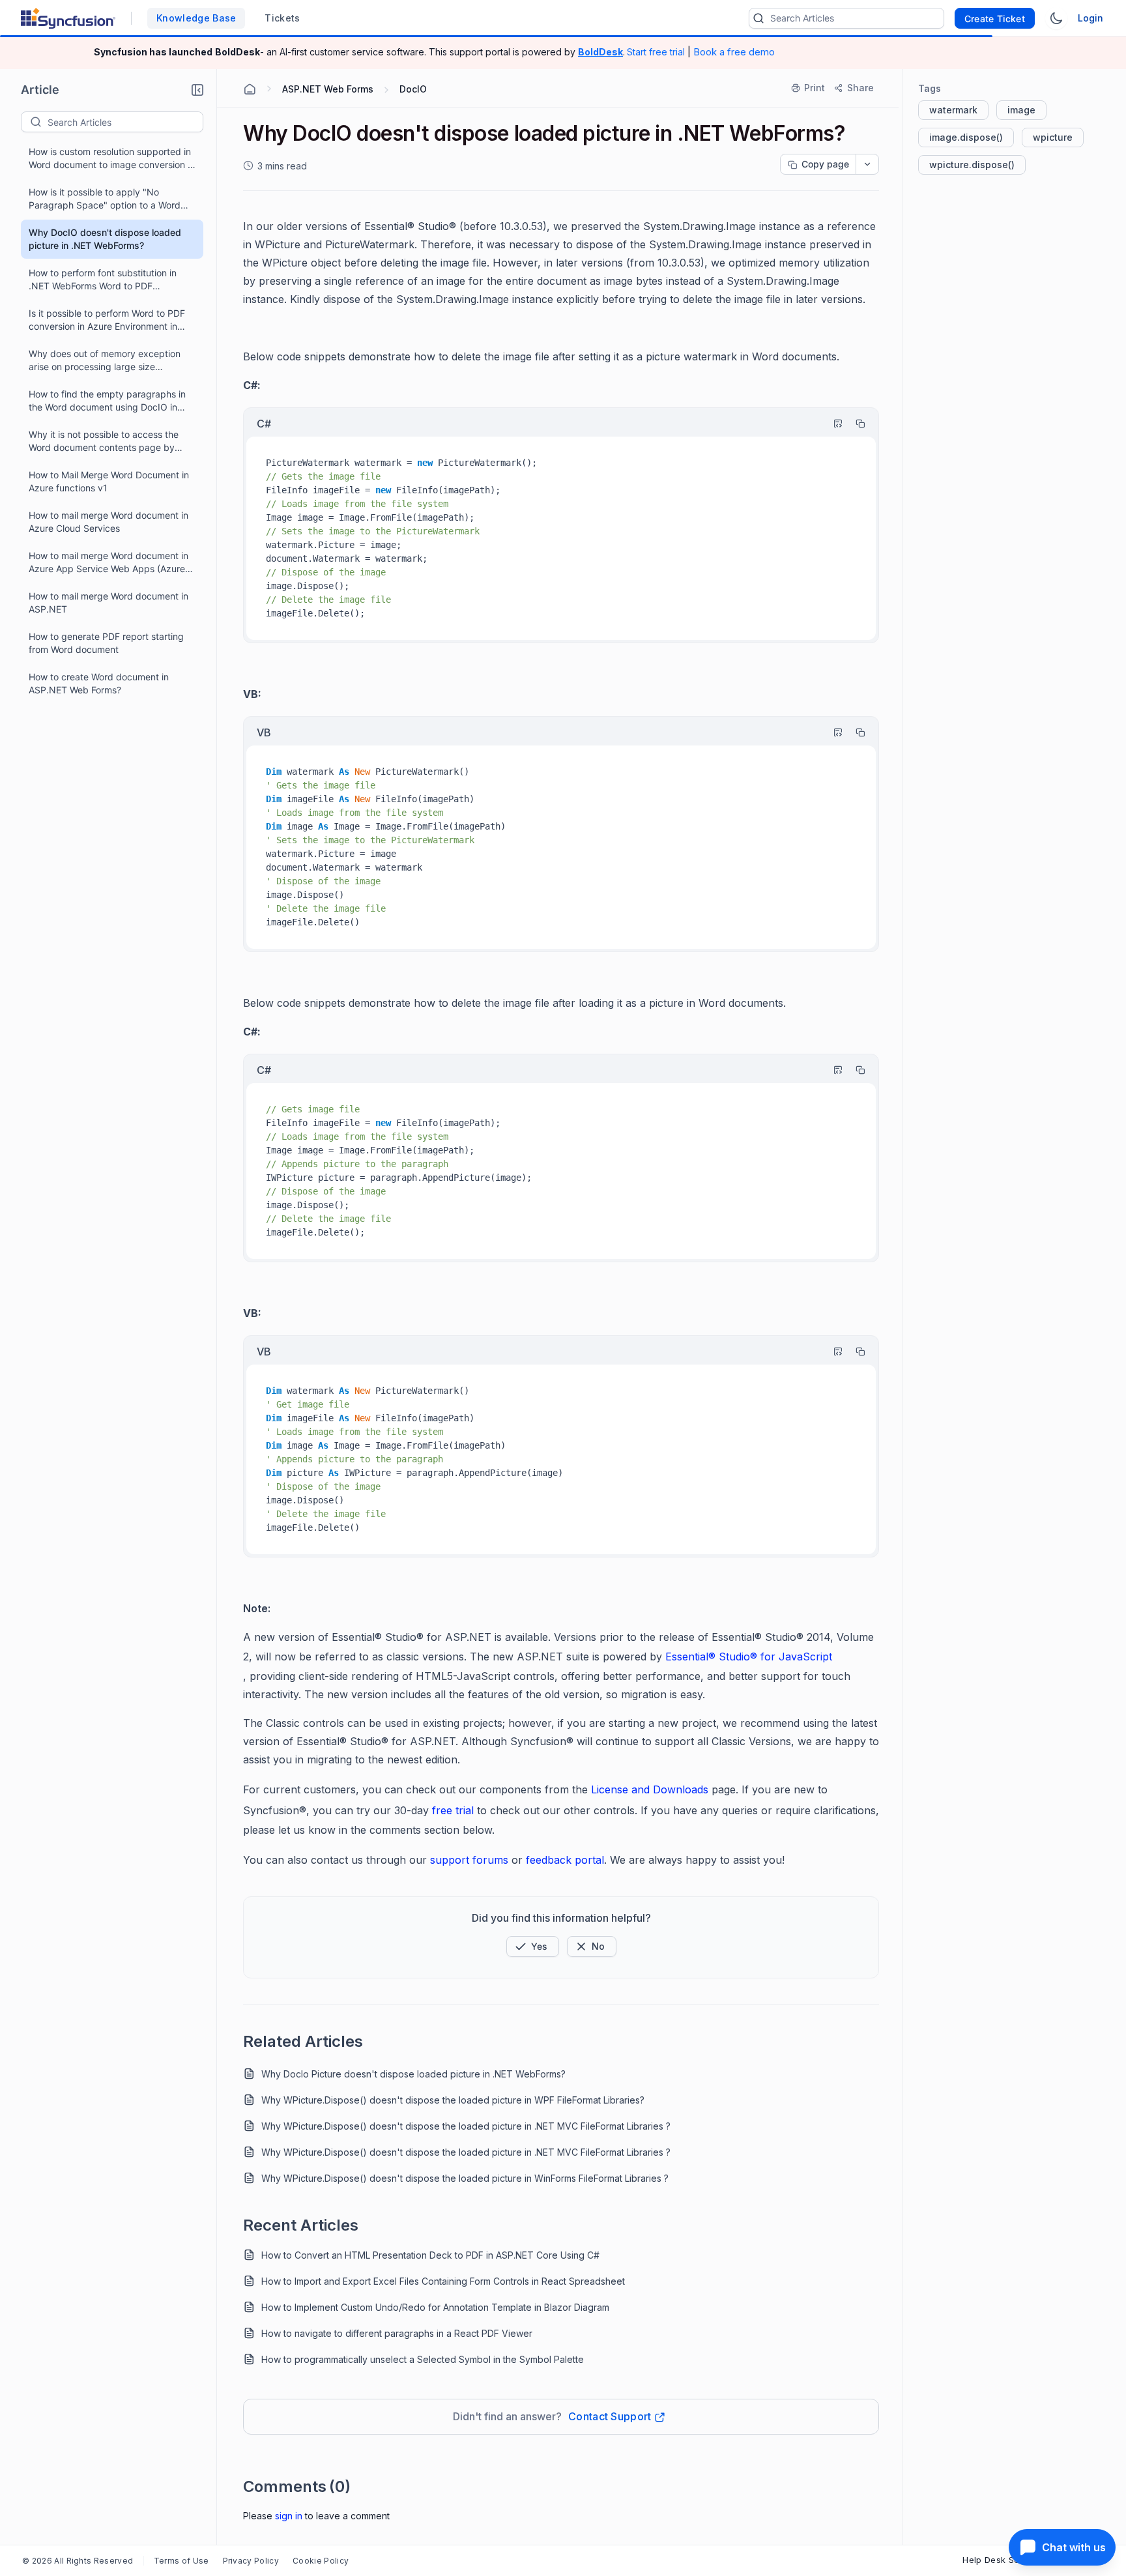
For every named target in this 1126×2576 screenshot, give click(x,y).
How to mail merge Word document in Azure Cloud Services (108, 522)
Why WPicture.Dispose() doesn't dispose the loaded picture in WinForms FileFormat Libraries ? (465, 2178)
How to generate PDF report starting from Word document (106, 643)
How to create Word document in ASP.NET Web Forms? (99, 683)
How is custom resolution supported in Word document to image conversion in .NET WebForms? (112, 159)
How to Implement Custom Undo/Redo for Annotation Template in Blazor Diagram (435, 2307)
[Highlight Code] (832, 424)
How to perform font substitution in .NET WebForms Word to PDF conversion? (103, 280)
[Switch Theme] (1056, 18)
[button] (197, 90)
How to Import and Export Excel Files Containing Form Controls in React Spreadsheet (443, 2281)
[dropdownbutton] (867, 164)
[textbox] (125, 122)
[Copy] (854, 424)
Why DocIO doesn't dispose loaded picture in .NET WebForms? (105, 239)
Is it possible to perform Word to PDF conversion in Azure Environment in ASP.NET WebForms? (107, 320)
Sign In (289, 2516)
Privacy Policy (251, 2561)
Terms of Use (181, 2561)
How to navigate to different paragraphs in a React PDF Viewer (397, 2333)
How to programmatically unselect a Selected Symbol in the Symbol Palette (423, 2359)
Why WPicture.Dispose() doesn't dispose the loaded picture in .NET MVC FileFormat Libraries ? (466, 2126)
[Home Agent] (250, 89)
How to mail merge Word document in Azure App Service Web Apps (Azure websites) (108, 563)
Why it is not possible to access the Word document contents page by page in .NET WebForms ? (104, 441)
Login (1090, 18)
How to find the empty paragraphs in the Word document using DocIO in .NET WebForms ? (107, 401)
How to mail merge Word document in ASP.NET (108, 602)
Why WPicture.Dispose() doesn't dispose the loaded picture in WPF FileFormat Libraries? (453, 2100)
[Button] (592, 1946)
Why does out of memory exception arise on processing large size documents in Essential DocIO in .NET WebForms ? (108, 361)
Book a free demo (734, 52)
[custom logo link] (68, 18)
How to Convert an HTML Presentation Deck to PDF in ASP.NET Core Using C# (430, 2255)
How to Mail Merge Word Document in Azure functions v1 (109, 481)
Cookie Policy (321, 2561)
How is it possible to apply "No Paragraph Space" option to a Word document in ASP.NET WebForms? (105, 199)
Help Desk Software (1005, 2560)
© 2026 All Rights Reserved (78, 2561)
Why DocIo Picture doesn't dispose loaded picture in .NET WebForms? (413, 2074)
